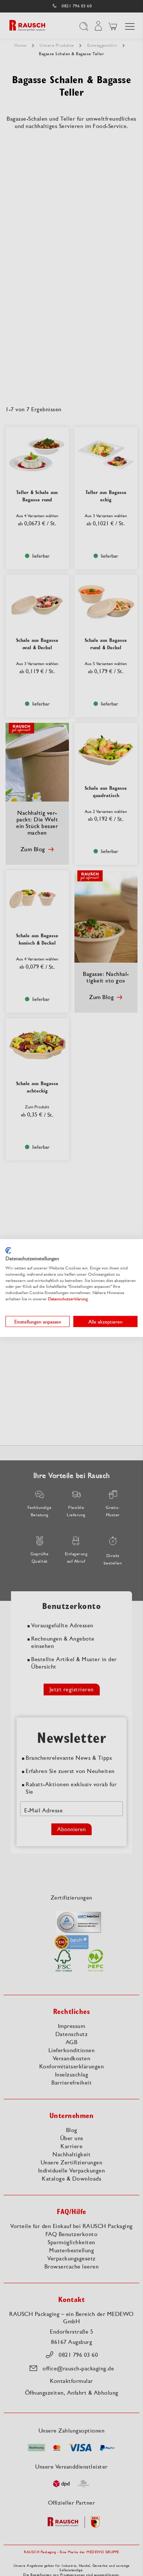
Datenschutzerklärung (68, 1299)
